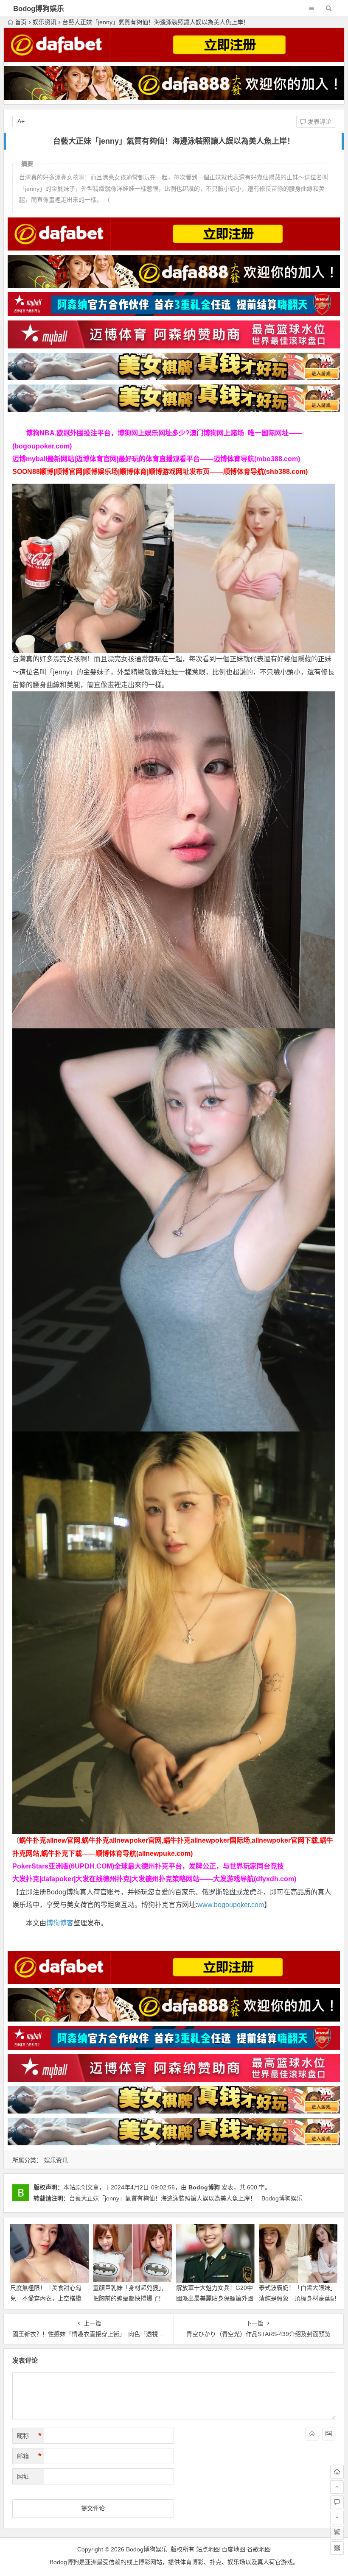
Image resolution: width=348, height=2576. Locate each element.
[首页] (337, 2472)
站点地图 (208, 2549)
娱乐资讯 (45, 22)
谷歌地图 (259, 2549)
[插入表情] (312, 2434)
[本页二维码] (337, 2548)
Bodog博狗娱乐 (39, 9)
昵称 (29, 2436)
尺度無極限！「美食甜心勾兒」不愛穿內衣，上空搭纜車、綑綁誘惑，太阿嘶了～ (46, 2298)
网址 (23, 2476)
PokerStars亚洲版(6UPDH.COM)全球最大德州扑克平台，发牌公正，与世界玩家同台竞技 (148, 1866)
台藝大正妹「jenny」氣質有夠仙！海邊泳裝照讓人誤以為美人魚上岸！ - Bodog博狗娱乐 (186, 2198)
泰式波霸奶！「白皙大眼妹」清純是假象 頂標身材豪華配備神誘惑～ (297, 2298)
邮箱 (29, 2456)
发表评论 (319, 122)
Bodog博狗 (204, 2187)
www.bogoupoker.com (231, 1905)
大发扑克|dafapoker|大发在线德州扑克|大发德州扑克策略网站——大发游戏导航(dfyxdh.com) (154, 1879)
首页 (21, 22)
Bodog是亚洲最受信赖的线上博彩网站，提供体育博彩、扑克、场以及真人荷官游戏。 (174, 2562)
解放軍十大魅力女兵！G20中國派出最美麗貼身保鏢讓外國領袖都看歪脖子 (215, 2298)
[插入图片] (329, 2434)
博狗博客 (60, 1923)
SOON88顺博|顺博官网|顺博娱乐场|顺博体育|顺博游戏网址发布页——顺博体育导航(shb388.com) (160, 472)
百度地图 (233, 2549)
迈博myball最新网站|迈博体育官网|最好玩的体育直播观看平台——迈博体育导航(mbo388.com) (156, 459)
